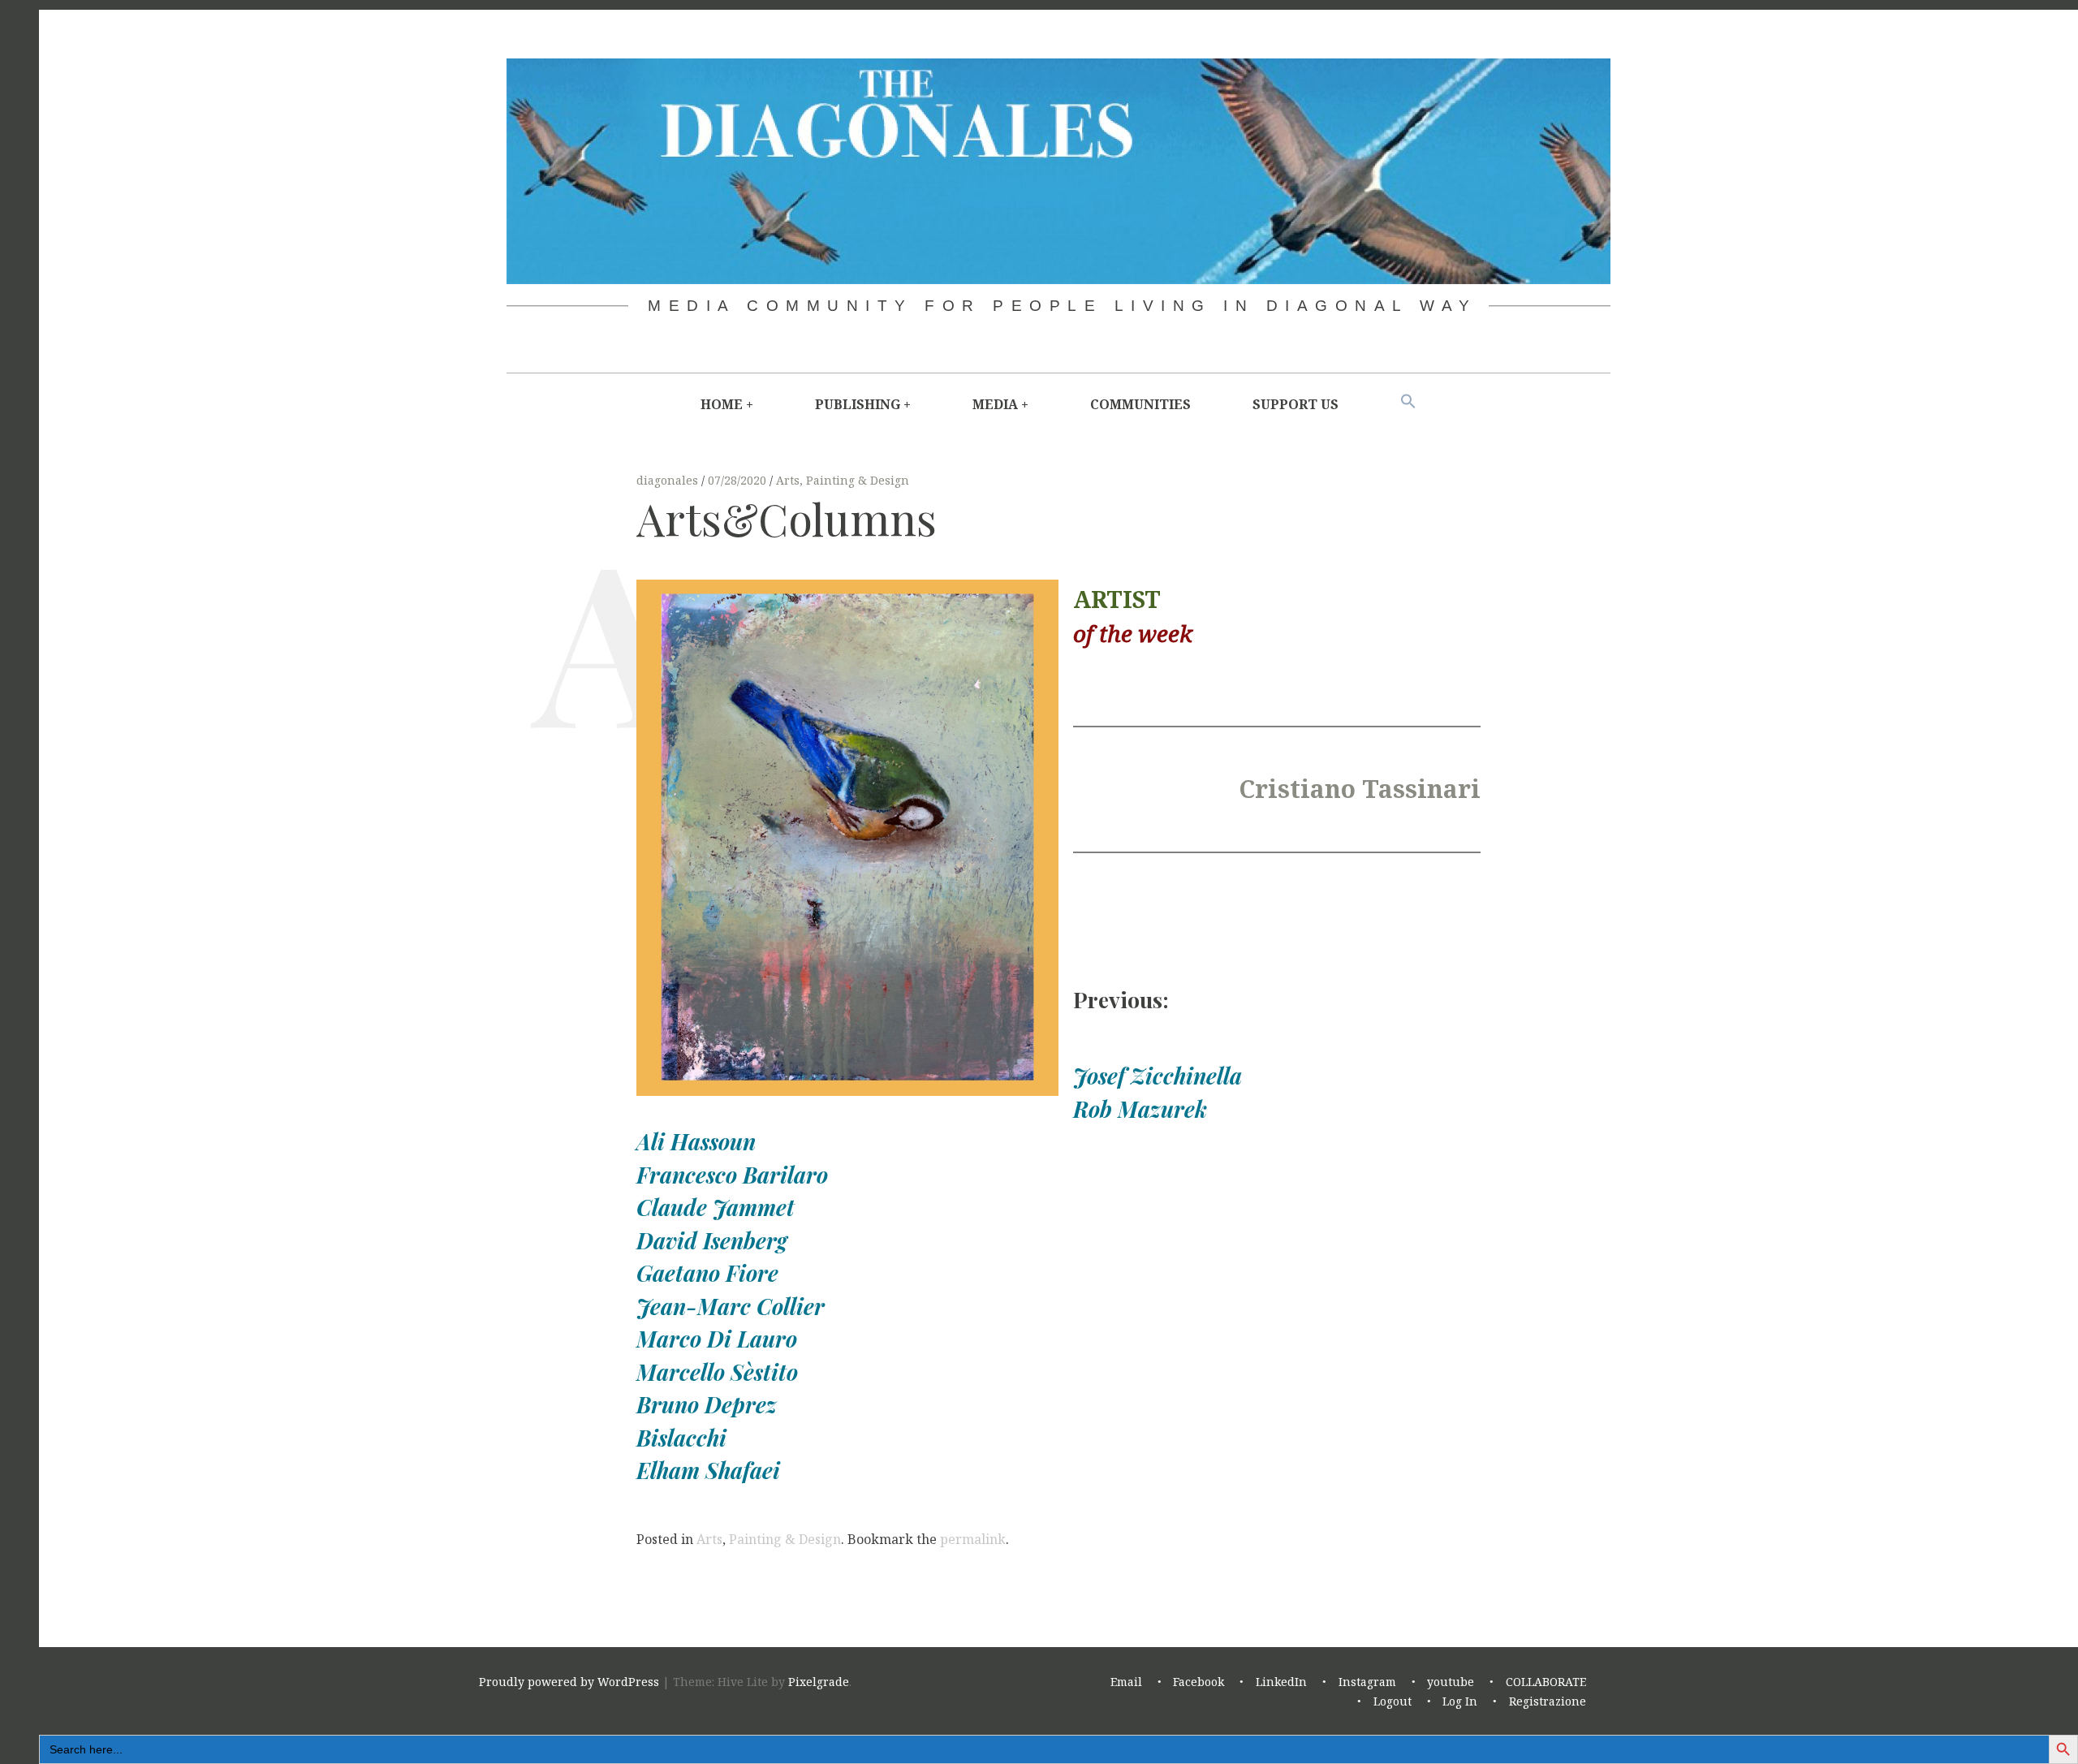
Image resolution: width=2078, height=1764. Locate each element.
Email (1126, 1682)
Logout (1393, 1702)
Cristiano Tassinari (1360, 789)
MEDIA (995, 404)
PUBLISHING (858, 404)
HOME (722, 404)
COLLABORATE (1546, 1682)
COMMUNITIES (1140, 404)
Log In (1460, 1702)
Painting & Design (858, 480)
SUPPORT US (1296, 404)
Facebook (1199, 1682)
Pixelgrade (819, 1682)
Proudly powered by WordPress (569, 1682)
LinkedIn (1281, 1682)
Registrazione (1548, 1702)
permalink (973, 1539)
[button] (1408, 402)
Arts (788, 480)
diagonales (669, 480)
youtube (1451, 1682)
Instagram (1367, 1682)
